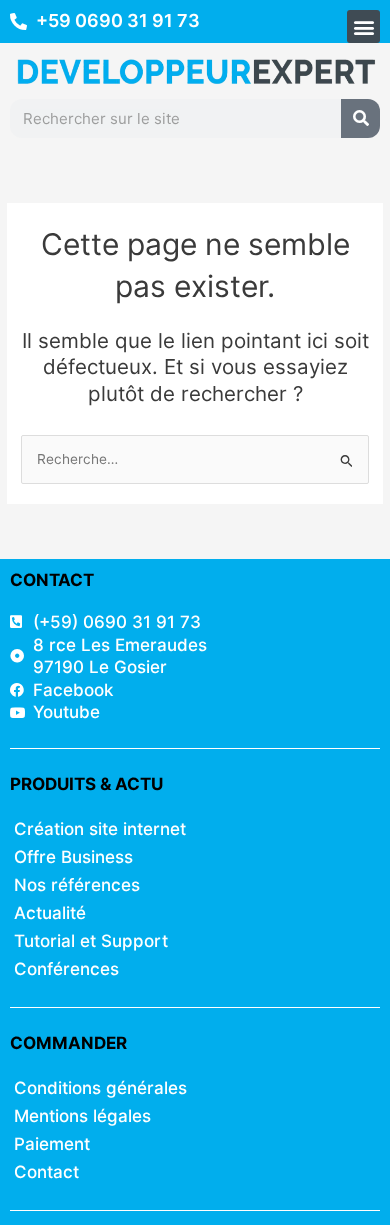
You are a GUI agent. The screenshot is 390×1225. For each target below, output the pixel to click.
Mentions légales (82, 1116)
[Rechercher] (360, 118)
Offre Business (73, 857)
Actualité (50, 913)
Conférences (66, 969)
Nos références (77, 885)
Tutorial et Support (91, 941)
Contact (46, 1172)
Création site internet (100, 829)
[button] (363, 26)
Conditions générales (100, 1088)
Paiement (52, 1144)
